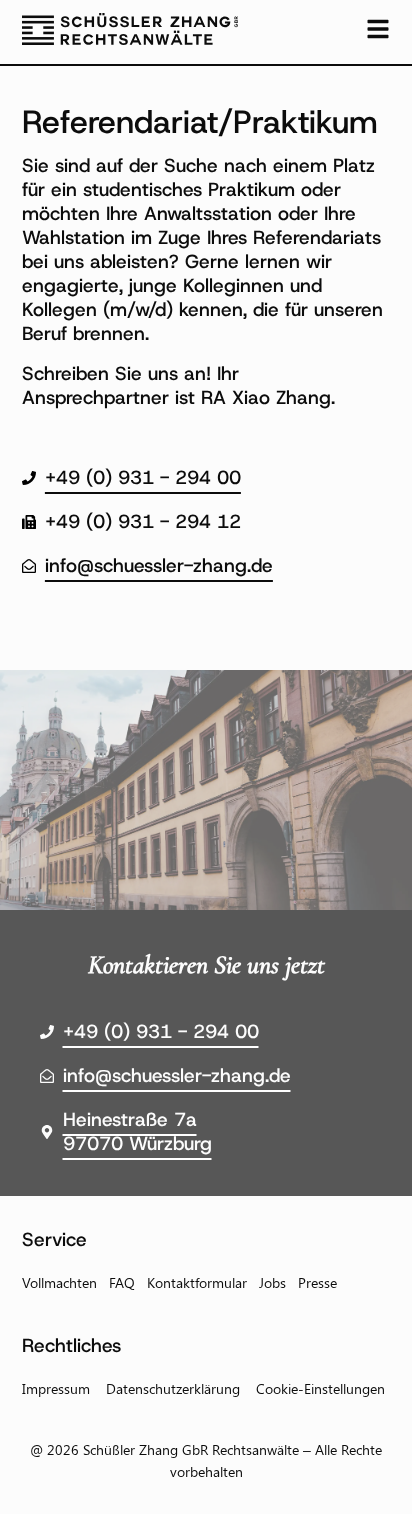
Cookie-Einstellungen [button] (320, 1388)
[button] (36, 1478)
